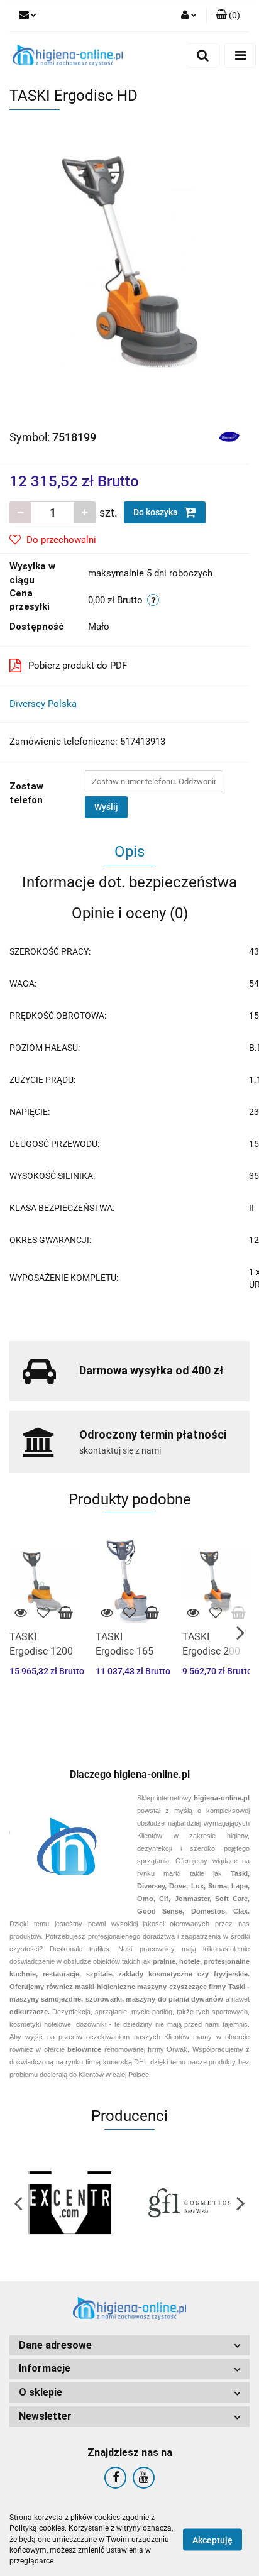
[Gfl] (190, 2203)
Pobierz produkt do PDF (78, 666)
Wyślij (106, 807)
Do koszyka (157, 512)
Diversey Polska (43, 704)
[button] (129, 2346)
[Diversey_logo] (229, 436)
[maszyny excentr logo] (69, 2203)
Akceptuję (212, 2540)
